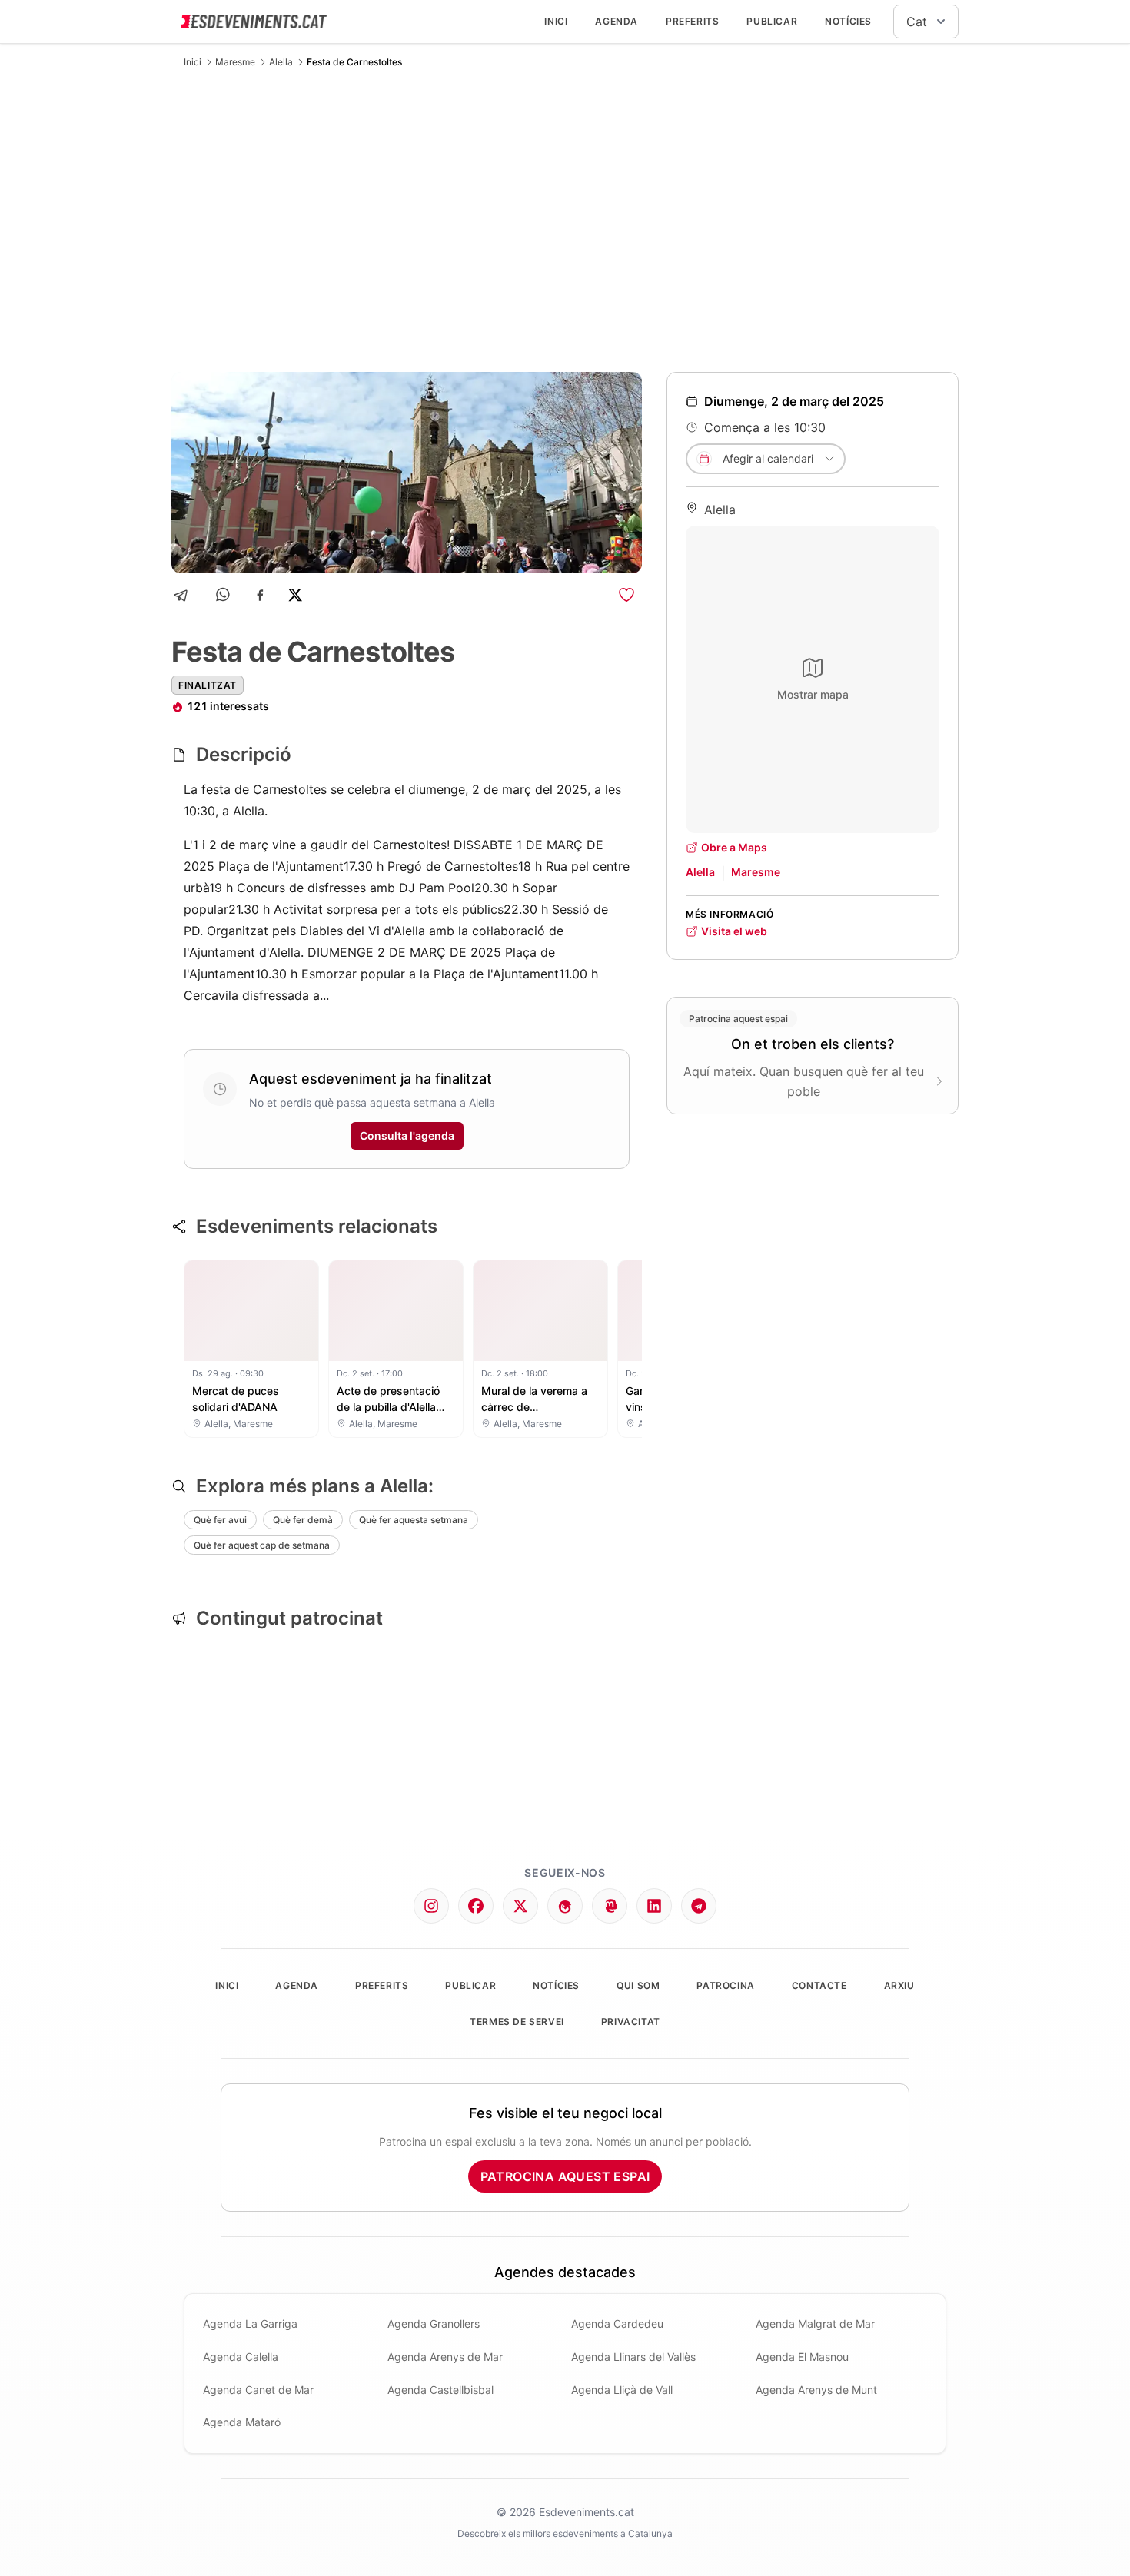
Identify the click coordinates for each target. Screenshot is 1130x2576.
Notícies (848, 21)
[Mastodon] (610, 1906)
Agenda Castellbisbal (440, 2390)
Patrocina (725, 1985)
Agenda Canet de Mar (258, 2390)
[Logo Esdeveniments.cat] (254, 22)
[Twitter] (520, 1906)
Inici (556, 21)
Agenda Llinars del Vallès (633, 2357)
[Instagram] (431, 1906)
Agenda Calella (241, 2357)
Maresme (235, 62)
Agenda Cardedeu (617, 2324)
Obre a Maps (734, 847)
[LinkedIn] (654, 1906)
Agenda (617, 21)
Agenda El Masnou (802, 2357)
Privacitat (631, 2022)
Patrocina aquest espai (565, 2176)
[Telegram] (186, 595)
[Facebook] (260, 595)
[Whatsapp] (224, 595)
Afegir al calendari (768, 458)
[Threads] (565, 1906)
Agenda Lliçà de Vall (622, 2390)
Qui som (638, 1985)
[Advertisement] (565, 220)
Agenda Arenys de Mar (445, 2357)
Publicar (772, 21)
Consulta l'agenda (407, 1135)
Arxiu (899, 1985)
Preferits (692, 21)
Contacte (819, 1985)
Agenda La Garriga (250, 2324)
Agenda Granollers (434, 2324)
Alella (281, 62)
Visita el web (734, 931)
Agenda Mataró (242, 2422)
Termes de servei (517, 2022)
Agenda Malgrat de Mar (815, 2324)
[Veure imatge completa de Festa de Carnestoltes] (407, 473)
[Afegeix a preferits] (626, 595)
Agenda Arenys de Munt (816, 2390)
